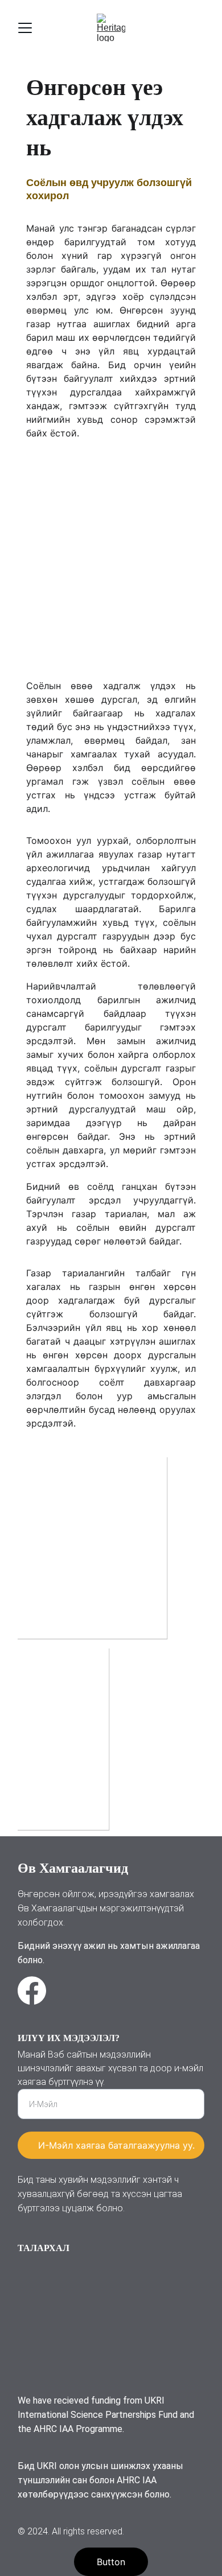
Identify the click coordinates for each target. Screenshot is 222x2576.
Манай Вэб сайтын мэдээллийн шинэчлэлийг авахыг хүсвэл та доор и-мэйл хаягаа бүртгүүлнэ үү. (110, 2068)
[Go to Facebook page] (32, 1990)
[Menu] (25, 28)
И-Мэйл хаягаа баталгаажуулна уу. (116, 2145)
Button (111, 2562)
